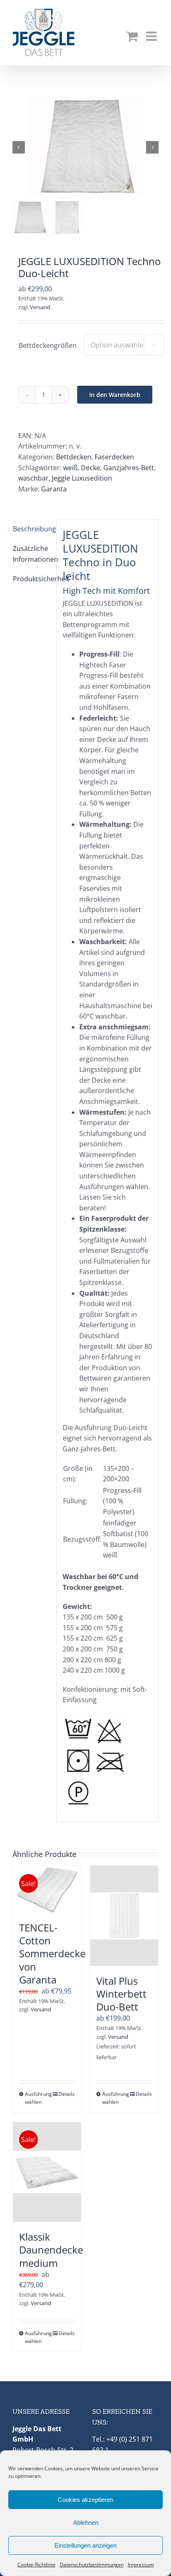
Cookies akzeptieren (85, 2500)
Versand (40, 307)
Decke (90, 468)
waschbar (33, 478)
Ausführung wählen (36, 2098)
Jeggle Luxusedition (82, 478)
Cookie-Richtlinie (37, 2565)
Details (67, 2094)
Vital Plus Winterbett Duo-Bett (121, 1994)
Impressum (141, 2565)
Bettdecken (74, 457)
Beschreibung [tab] (32, 529)
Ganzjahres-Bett (129, 468)
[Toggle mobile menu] (152, 36)
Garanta (54, 489)
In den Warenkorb (115, 395)
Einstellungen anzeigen (85, 2545)
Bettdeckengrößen (48, 345)
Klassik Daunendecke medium (51, 2250)
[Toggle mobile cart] (132, 36)
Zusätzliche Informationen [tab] (32, 554)
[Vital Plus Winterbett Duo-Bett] (124, 1916)
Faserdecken (114, 457)
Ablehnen (86, 2523)
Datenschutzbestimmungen (92, 2565)
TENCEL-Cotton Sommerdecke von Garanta (52, 1954)
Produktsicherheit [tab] (32, 579)
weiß (70, 468)
